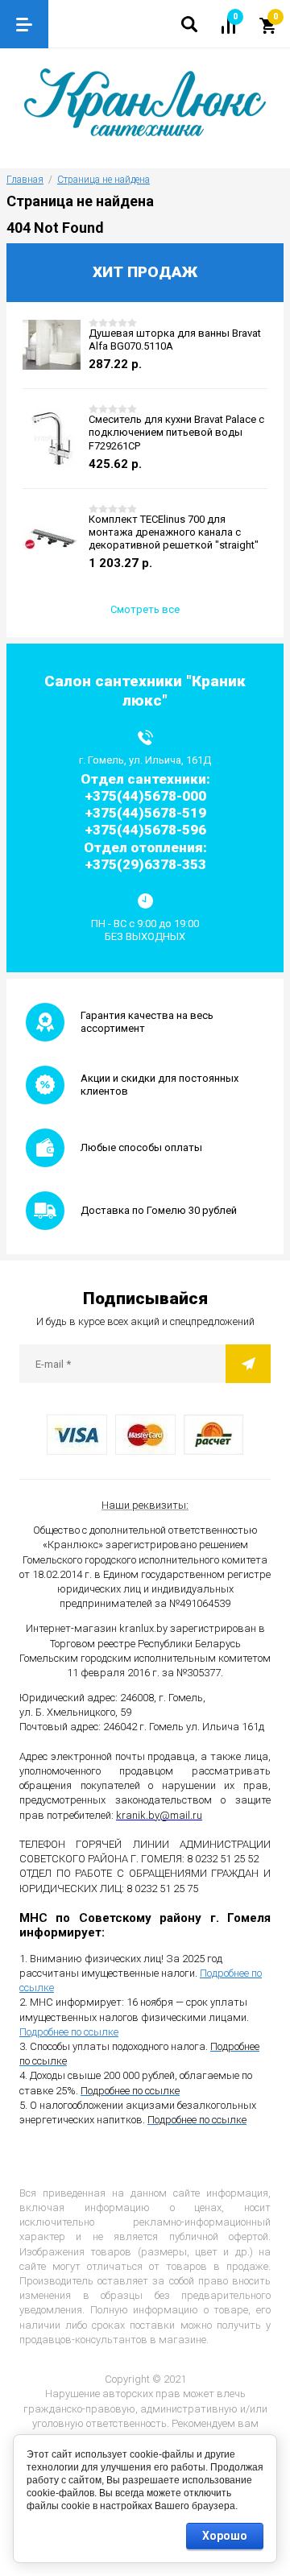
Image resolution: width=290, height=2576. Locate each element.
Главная (25, 180)
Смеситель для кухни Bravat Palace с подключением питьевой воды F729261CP (176, 433)
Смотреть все (145, 609)
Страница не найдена (104, 180)
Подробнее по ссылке (69, 2032)
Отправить (248, 1364)
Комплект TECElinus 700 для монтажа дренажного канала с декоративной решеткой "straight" (174, 532)
